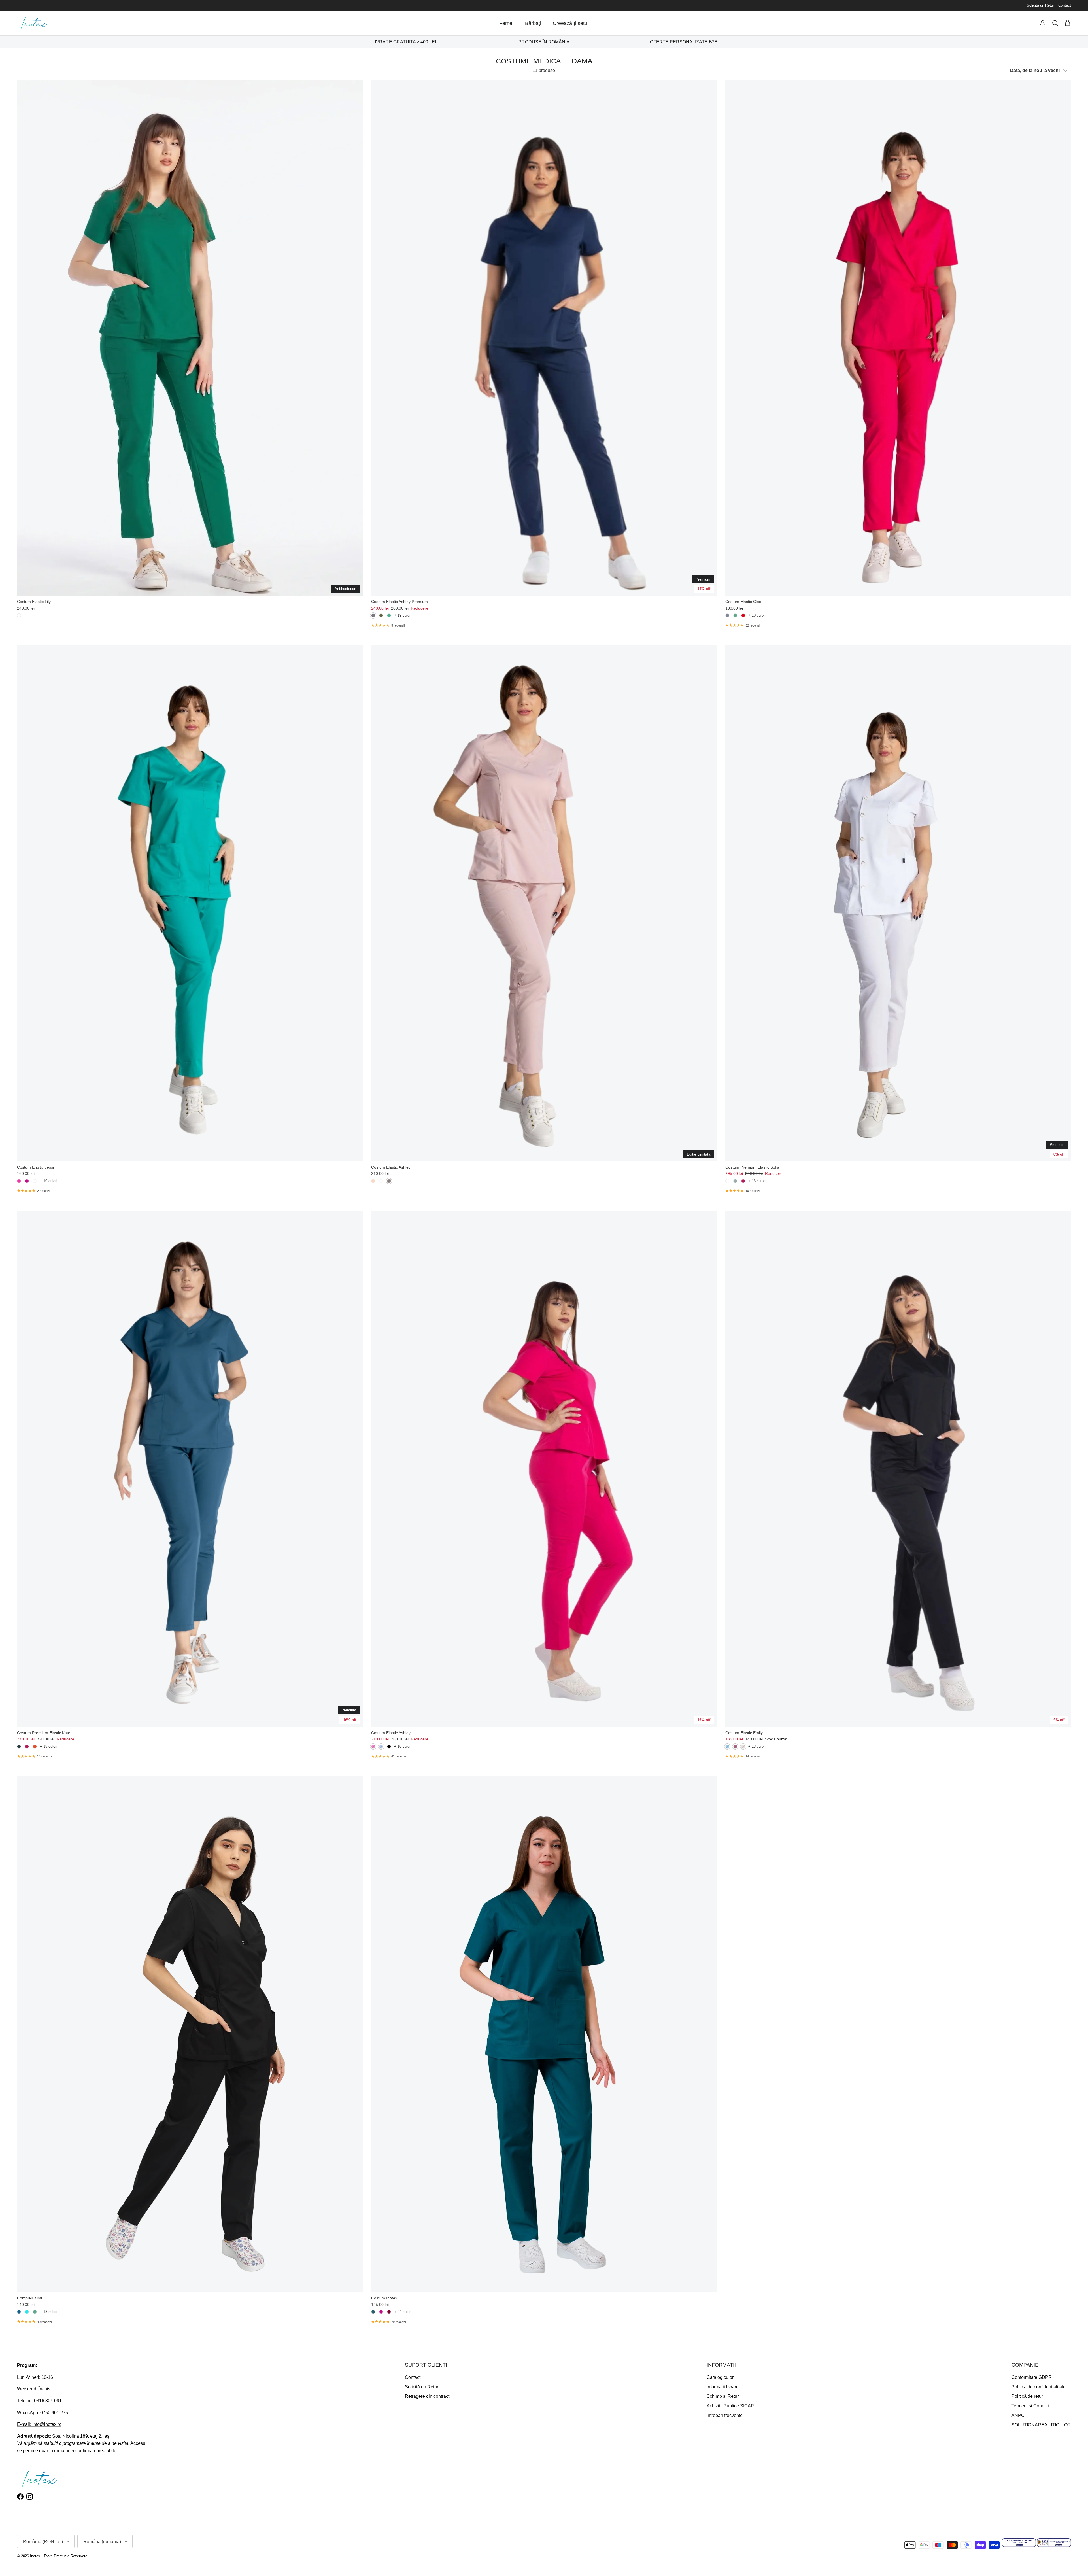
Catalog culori (721, 2377)
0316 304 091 (48, 2401)
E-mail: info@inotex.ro (39, 2424)
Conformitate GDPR (1032, 2377)
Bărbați (533, 23)
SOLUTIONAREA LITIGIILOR (1041, 2425)
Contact (1065, 5)
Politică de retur (1027, 2396)
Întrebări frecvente (725, 2415)
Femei (506, 23)
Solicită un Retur (1040, 5)
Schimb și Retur (723, 2396)
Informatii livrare (723, 2387)
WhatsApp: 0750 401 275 (42, 2413)
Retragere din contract (427, 2396)
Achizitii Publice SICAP (730, 2406)
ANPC (1018, 2415)
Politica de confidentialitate (1039, 2387)
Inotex (35, 2556)
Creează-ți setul (571, 23)
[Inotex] (34, 23)
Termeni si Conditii (1030, 2406)
